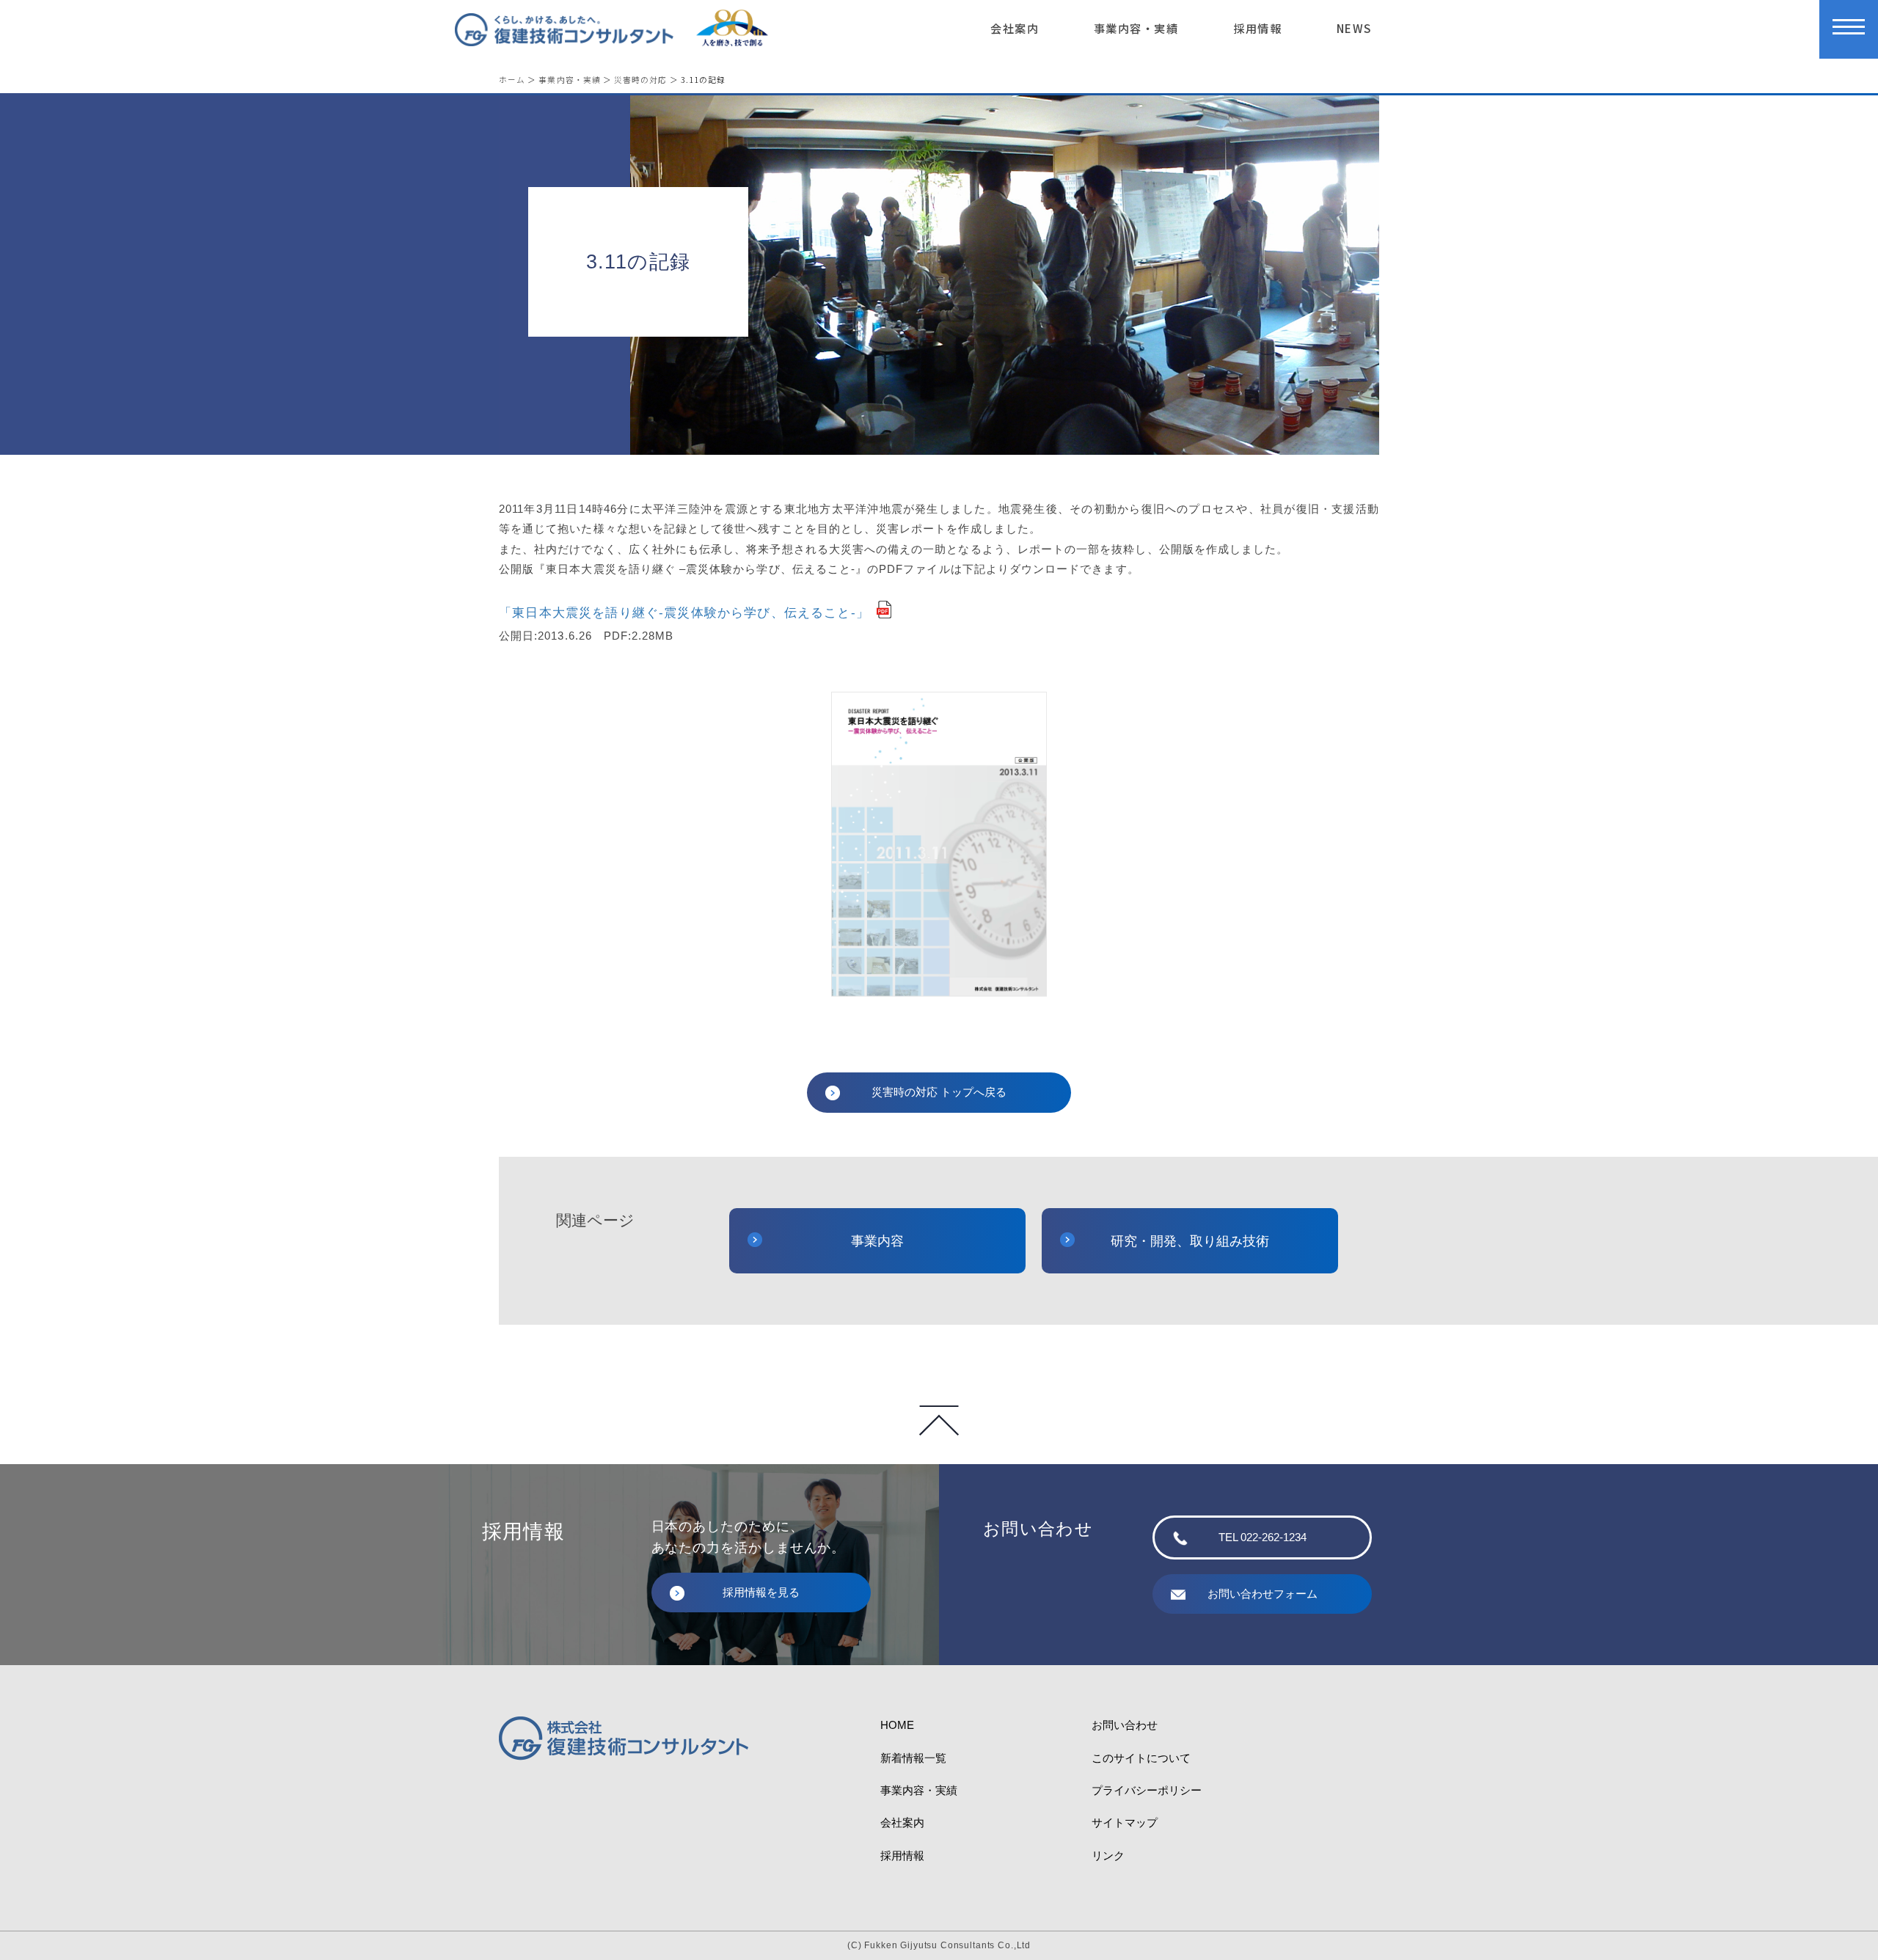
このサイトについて (1141, 1758)
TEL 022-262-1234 (1263, 1537)
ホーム (512, 80)
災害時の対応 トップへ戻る (939, 1092)
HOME (897, 1725)
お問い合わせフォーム (1263, 1594)
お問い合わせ (1125, 1725)
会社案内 (1015, 28)
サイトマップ (1125, 1822)
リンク (1108, 1855)
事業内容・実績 (1136, 28)
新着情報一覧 (913, 1758)
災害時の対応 (640, 80)
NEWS (1354, 28)
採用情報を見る (761, 1592)
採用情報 (1257, 28)
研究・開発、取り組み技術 (1190, 1241)
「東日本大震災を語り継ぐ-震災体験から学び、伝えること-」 (684, 613)
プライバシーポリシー (1147, 1790)
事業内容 (877, 1241)
